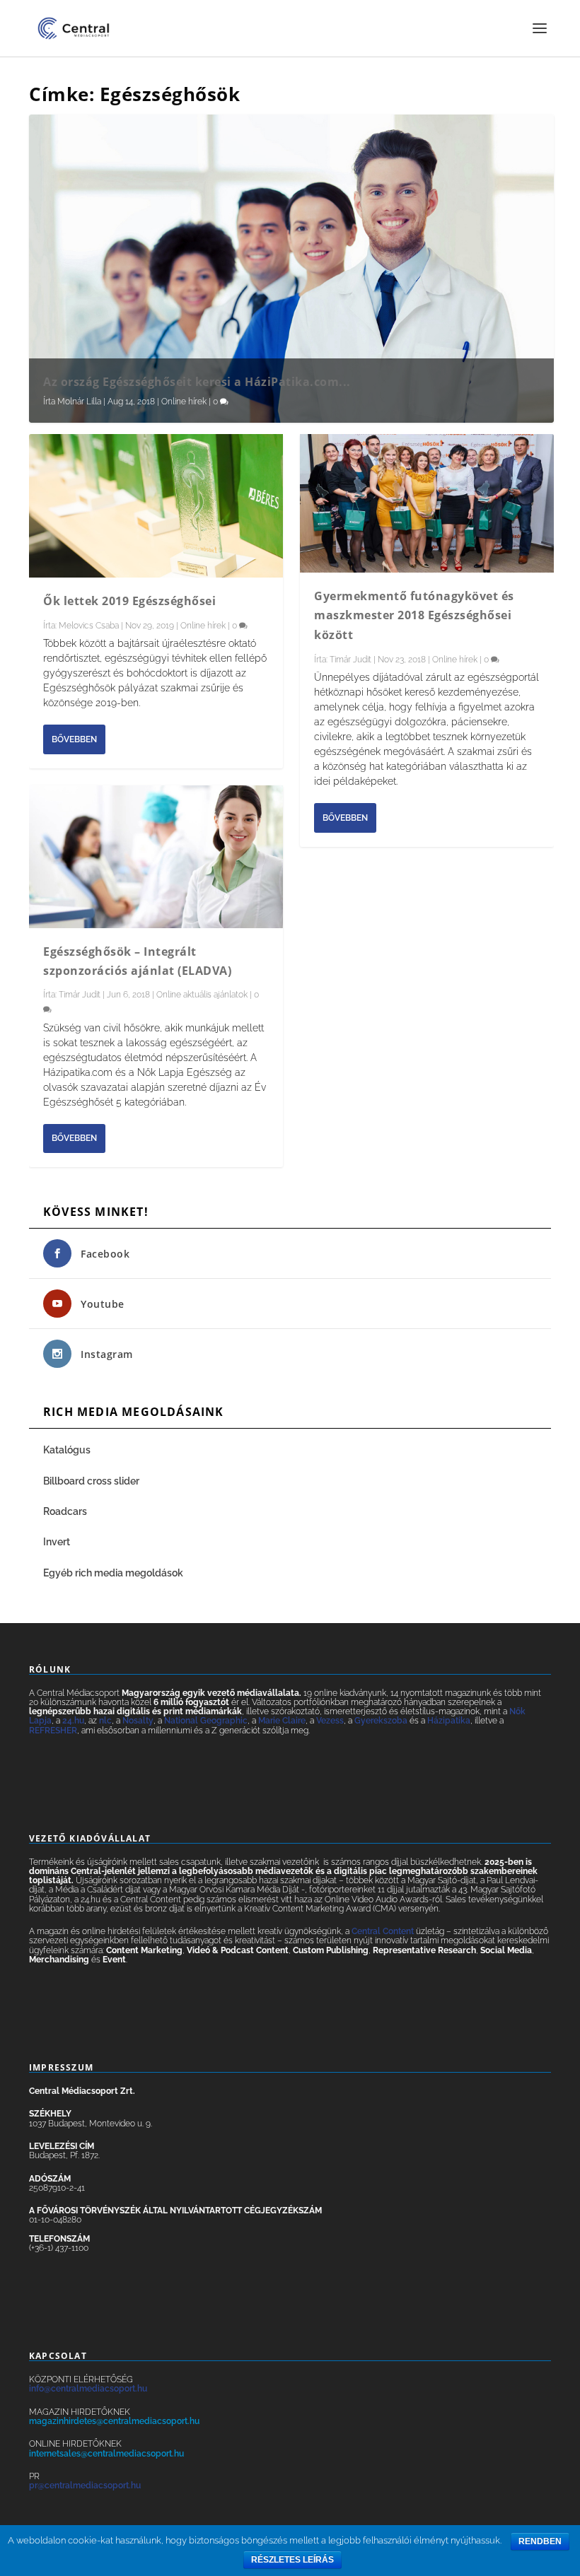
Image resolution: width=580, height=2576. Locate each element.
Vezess (330, 1721)
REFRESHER (53, 1731)
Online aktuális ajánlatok (202, 995)
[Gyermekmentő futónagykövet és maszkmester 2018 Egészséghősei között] (427, 503)
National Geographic (206, 1721)
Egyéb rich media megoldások (113, 1573)
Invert (57, 1542)
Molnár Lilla (79, 402)
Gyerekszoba (381, 1721)
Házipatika (449, 1721)
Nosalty (138, 1721)
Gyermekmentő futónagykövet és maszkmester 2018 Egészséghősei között (414, 615)
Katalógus (68, 1450)
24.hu (73, 1721)
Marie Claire (282, 1721)
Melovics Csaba (89, 626)
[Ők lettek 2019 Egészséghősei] (156, 505)
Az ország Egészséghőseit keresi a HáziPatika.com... (197, 382)
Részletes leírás (292, 2560)
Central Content (383, 1931)
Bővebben (74, 739)
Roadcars (65, 1511)
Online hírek (184, 402)
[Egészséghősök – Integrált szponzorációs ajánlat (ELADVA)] (156, 857)
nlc (105, 1721)
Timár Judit (80, 995)
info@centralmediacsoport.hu (88, 2389)
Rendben (540, 2541)
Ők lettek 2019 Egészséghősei (129, 601)
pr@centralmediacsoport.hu (85, 2486)
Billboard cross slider (91, 1481)
